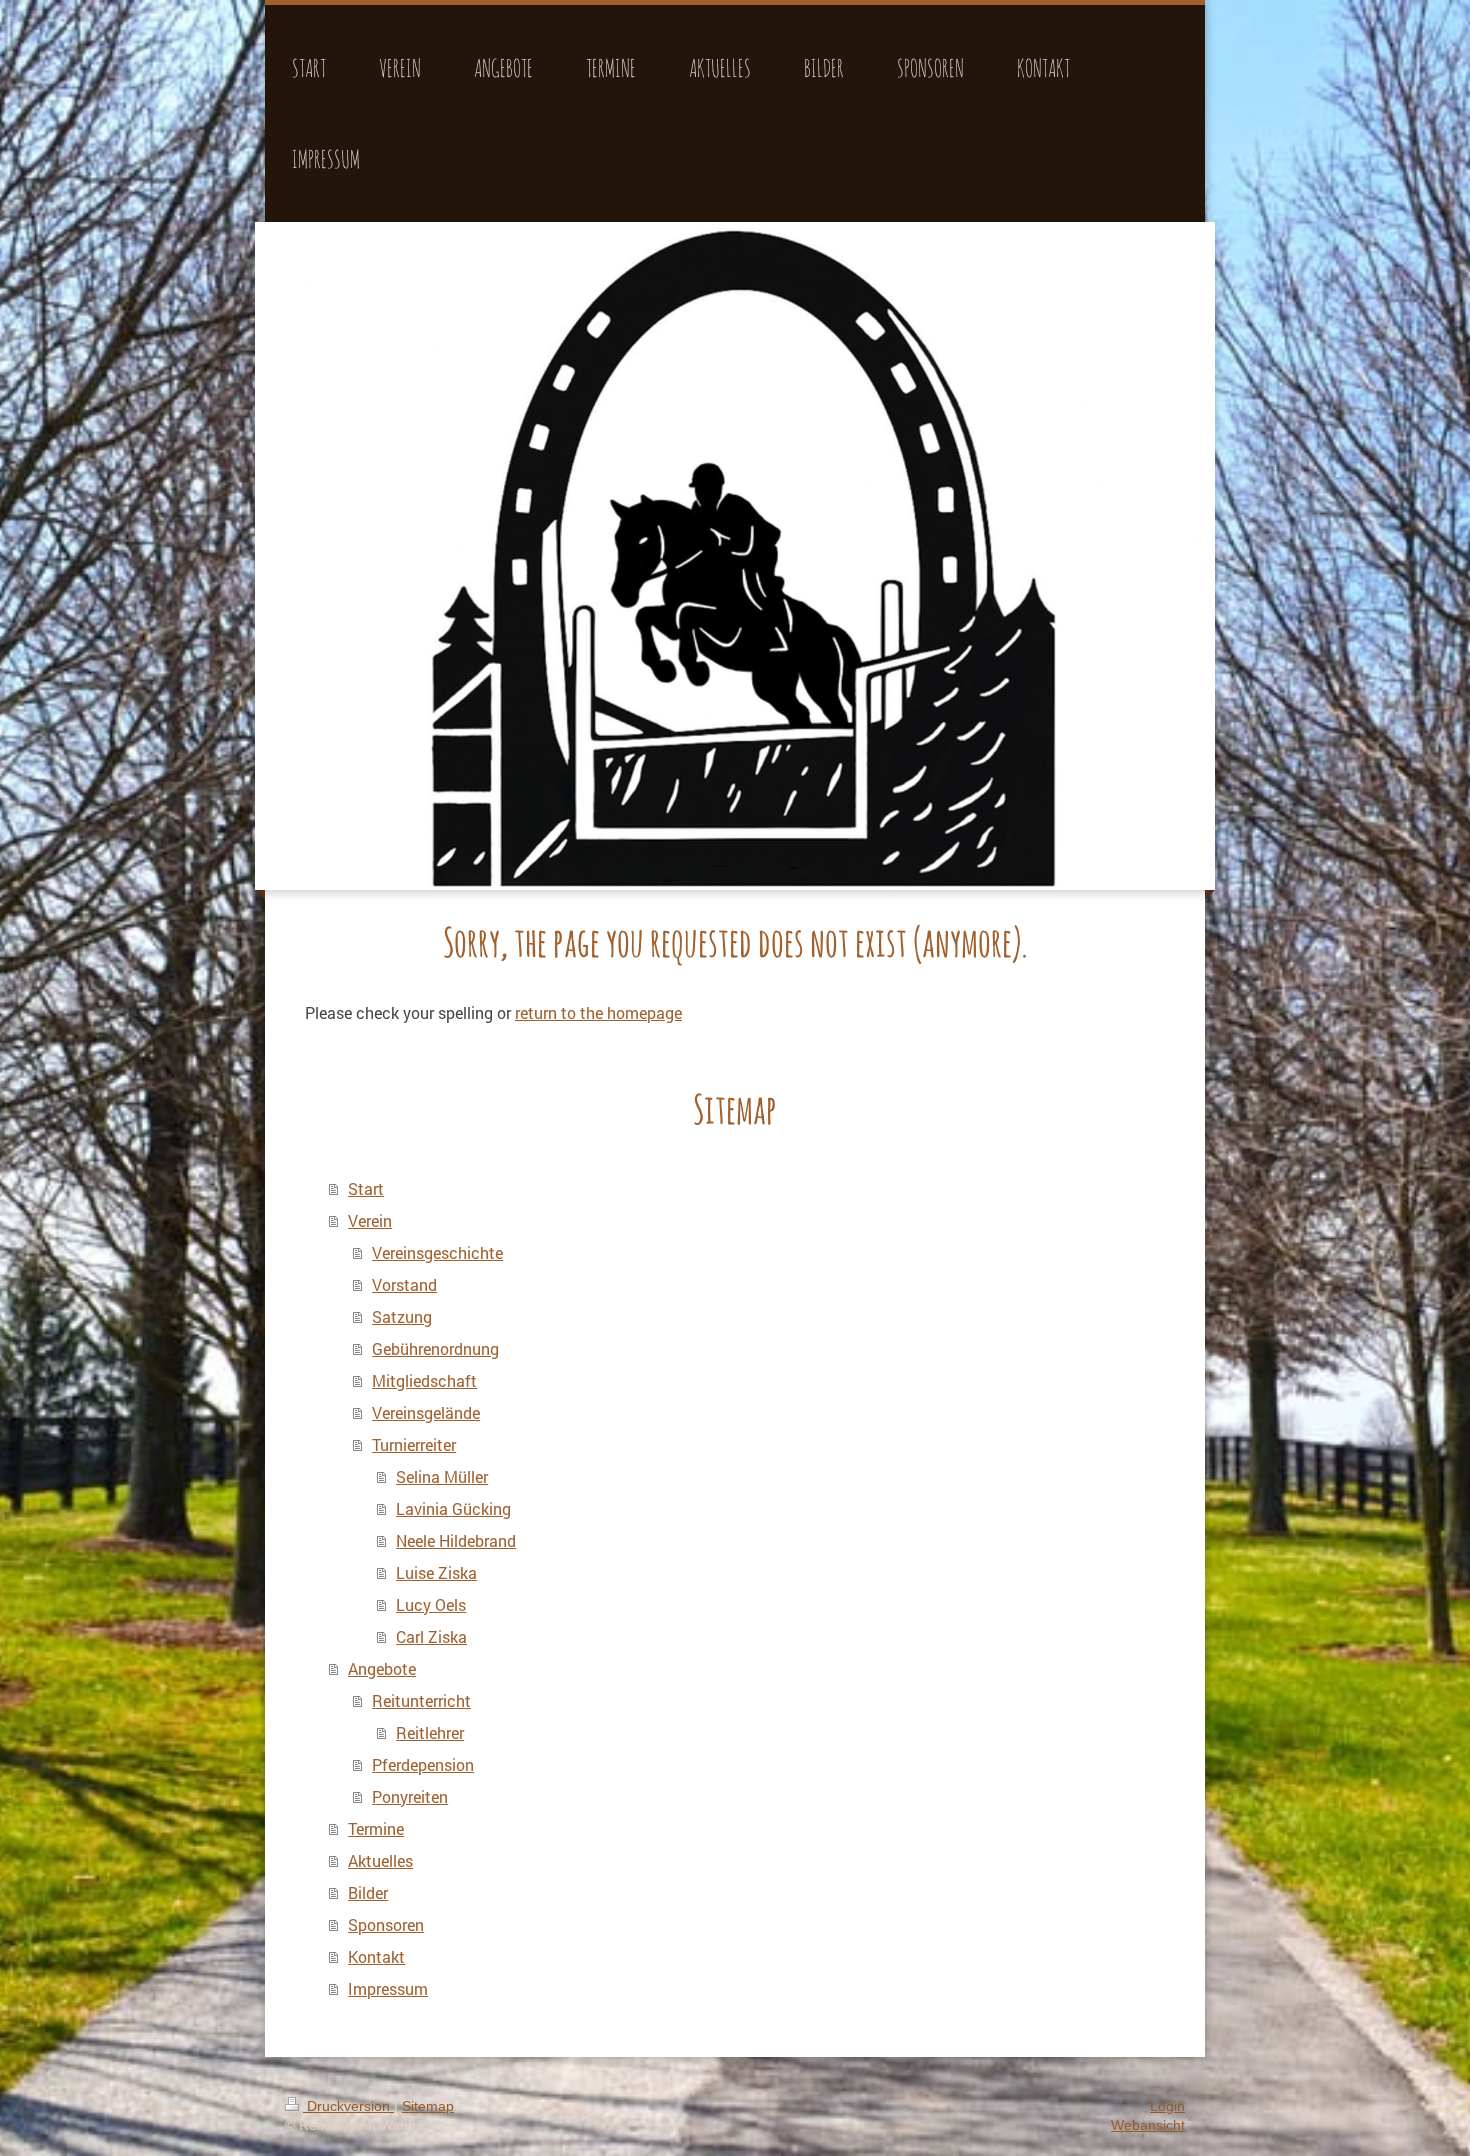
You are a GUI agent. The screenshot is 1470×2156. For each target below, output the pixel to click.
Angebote (382, 1668)
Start (366, 1188)
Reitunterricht (421, 1700)
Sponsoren (386, 1924)
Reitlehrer (430, 1732)
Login (1167, 2106)
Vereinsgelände (426, 1412)
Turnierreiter (414, 1444)
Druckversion (348, 2106)
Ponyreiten (410, 1796)
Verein (370, 1220)
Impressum (388, 1988)
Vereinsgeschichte (437, 1252)
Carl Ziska (431, 1636)
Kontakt (376, 1956)
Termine (376, 1828)
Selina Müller (442, 1476)
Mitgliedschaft (424, 1380)
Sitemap (428, 2106)
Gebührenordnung (435, 1348)
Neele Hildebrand (456, 1540)
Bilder (368, 1892)
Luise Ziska (436, 1572)
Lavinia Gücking (453, 1508)
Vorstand (404, 1284)
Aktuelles (380, 1860)
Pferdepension (423, 1764)
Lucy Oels (431, 1604)
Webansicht (1148, 2125)
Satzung (402, 1316)
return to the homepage (598, 1012)
